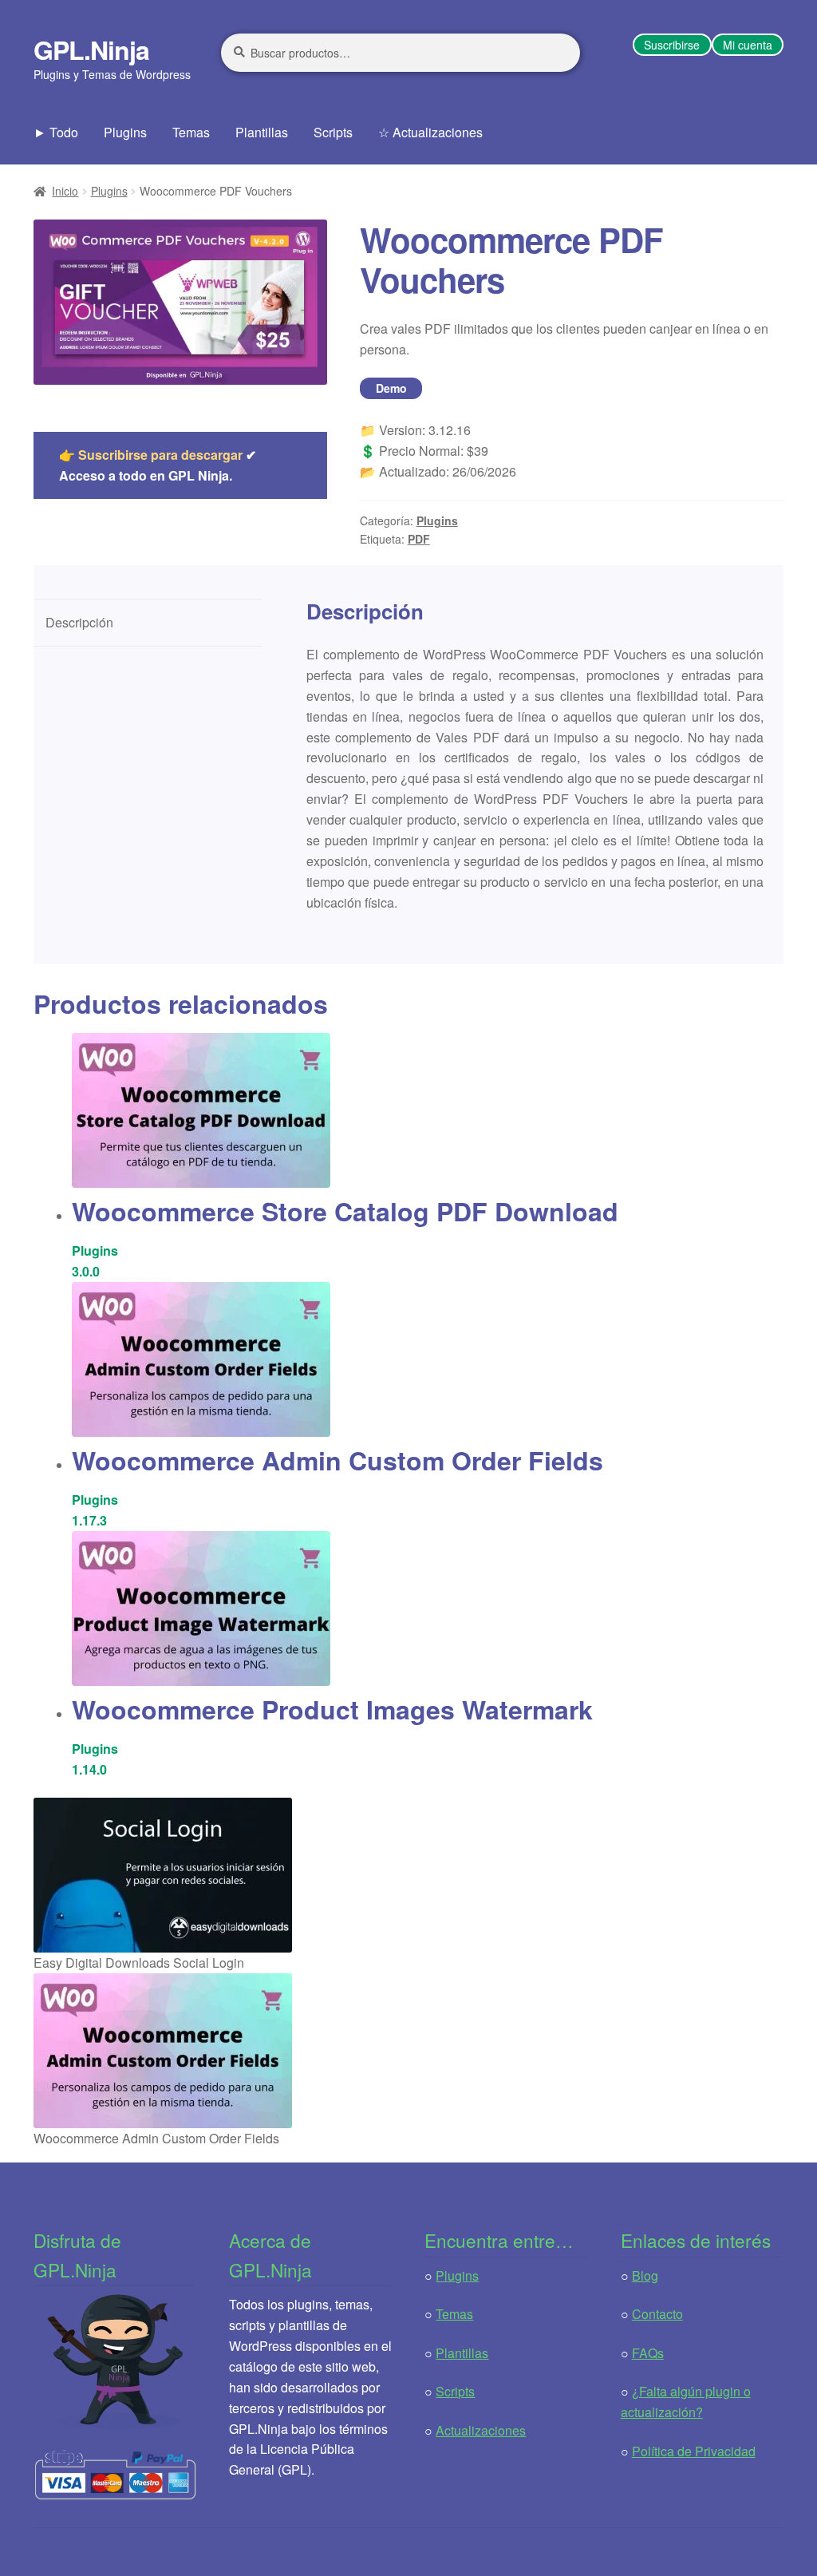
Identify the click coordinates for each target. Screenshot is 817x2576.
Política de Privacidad (694, 2451)
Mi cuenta (748, 45)
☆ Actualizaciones (430, 132)
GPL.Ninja (91, 49)
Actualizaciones (481, 2430)
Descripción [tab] (79, 622)
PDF (419, 539)
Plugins (125, 132)
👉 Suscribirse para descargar (151, 455)
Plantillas (262, 132)
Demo (391, 388)
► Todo (56, 132)
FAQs (648, 2353)
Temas (191, 132)
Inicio (65, 191)
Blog (645, 2275)
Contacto (657, 2314)
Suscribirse (672, 45)
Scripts (333, 132)
